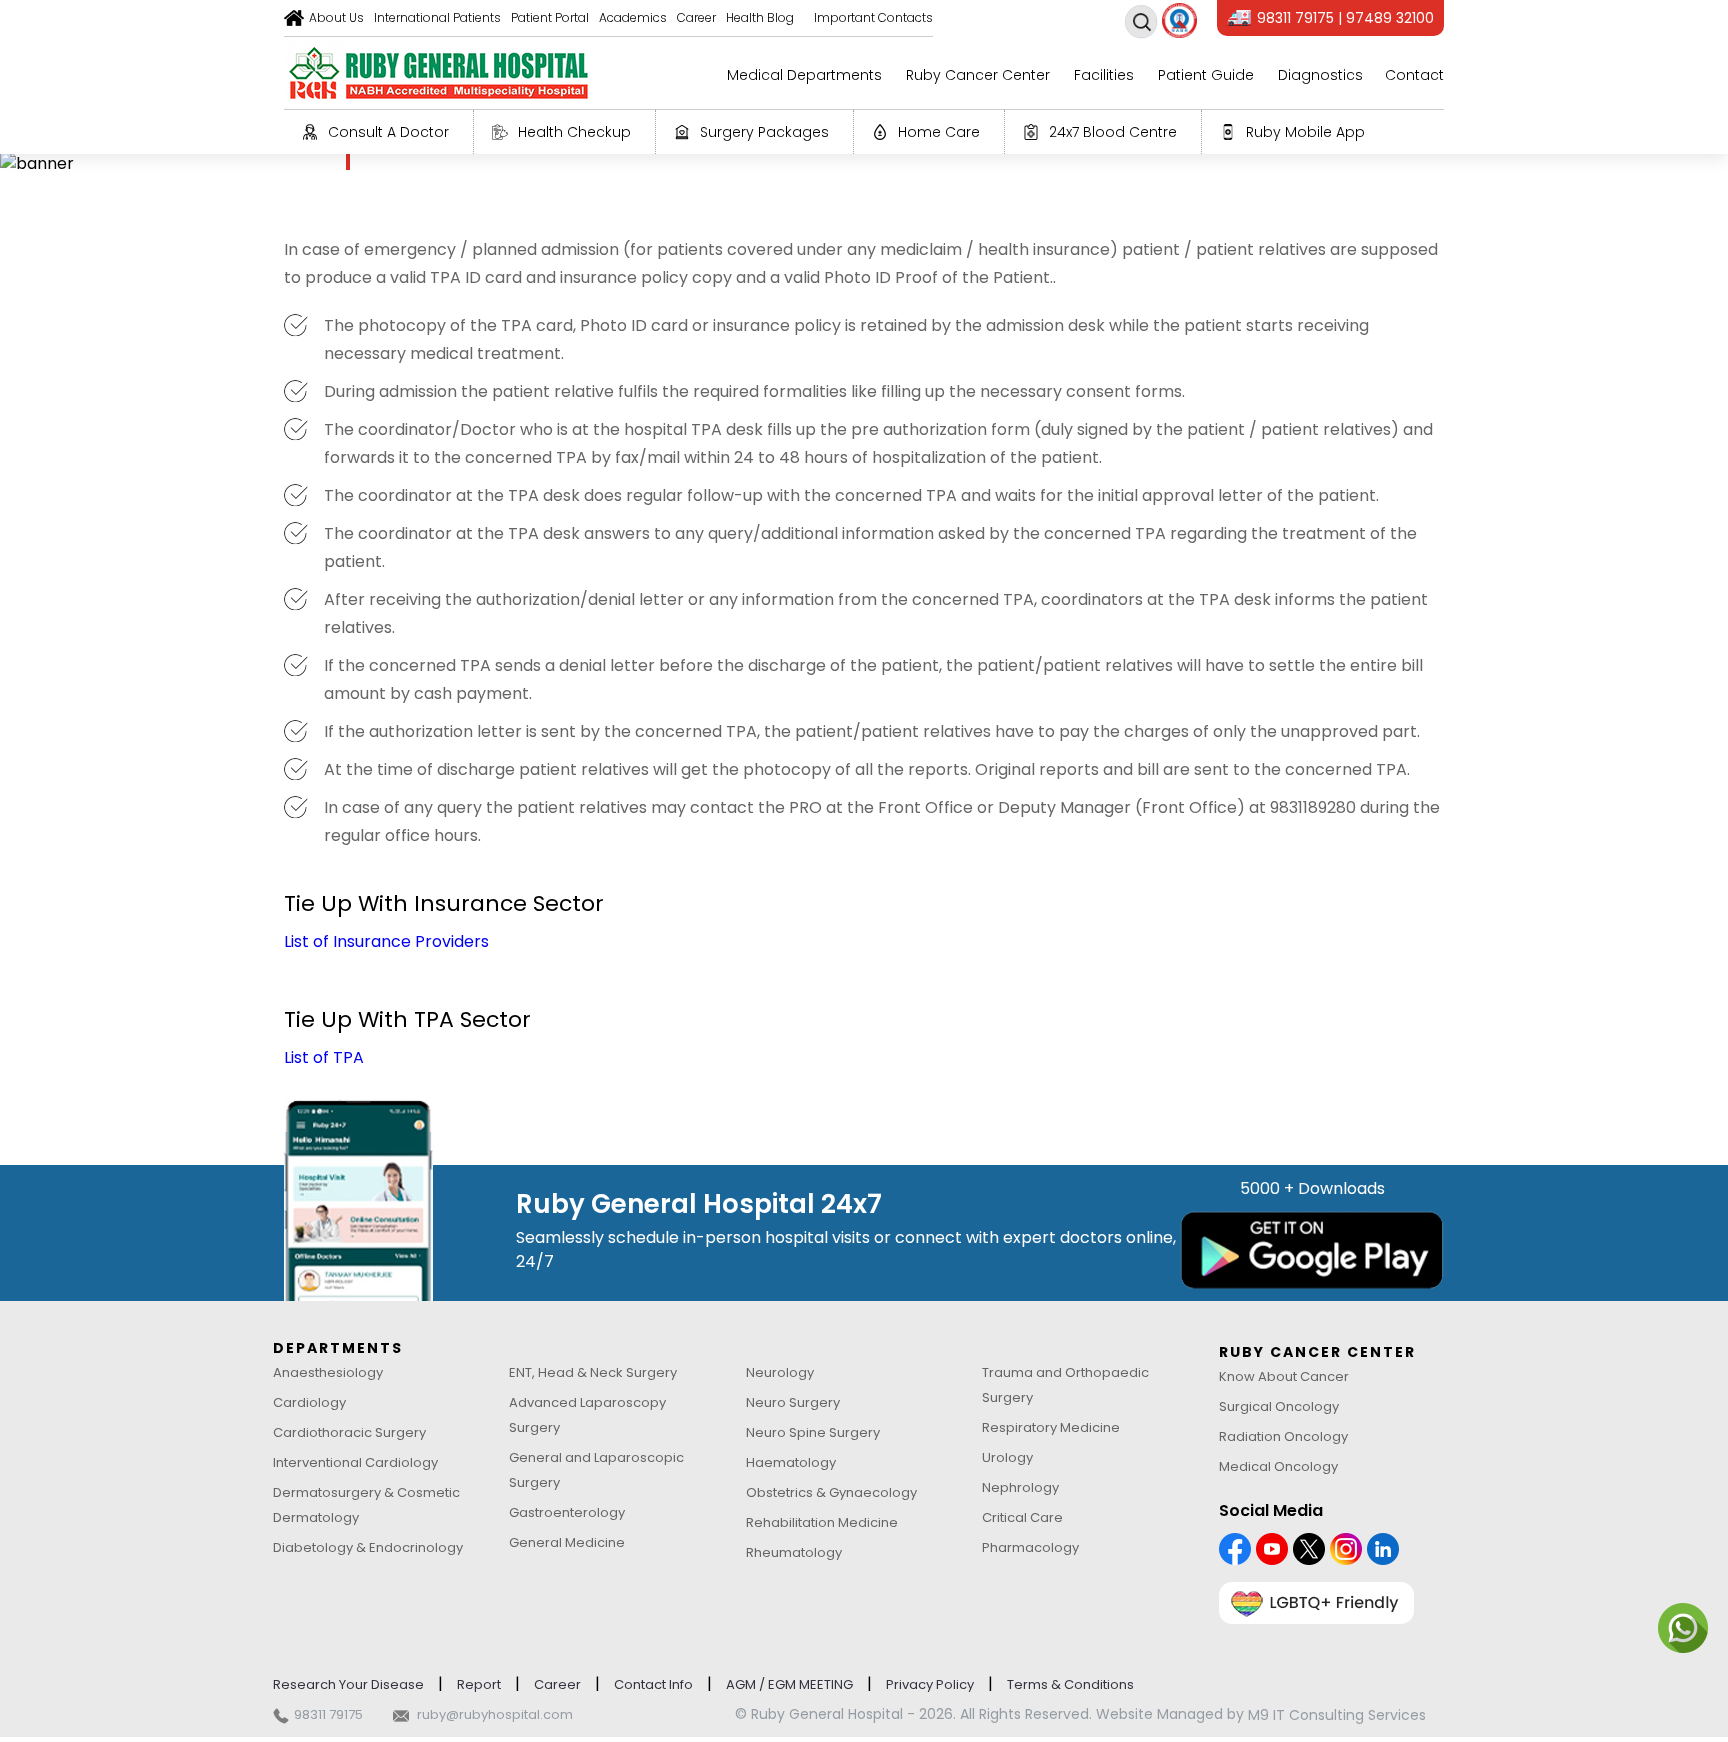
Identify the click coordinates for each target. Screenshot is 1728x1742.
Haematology (791, 1462)
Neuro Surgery (793, 1402)
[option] (864, 164)
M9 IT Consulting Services (1337, 1715)
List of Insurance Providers (386, 941)
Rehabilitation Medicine (822, 1522)
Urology (1007, 1457)
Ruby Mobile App (1305, 132)
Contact (1414, 75)
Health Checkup (574, 132)
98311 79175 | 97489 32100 (1345, 18)
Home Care (939, 132)
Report (479, 1684)
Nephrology (1020, 1487)
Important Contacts (873, 17)
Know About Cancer (1284, 1376)
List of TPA (324, 1057)
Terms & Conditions (1070, 1684)
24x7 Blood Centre (1113, 132)
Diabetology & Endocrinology (368, 1547)
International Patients (437, 17)
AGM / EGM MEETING (789, 1684)
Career (696, 17)
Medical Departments (804, 75)
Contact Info (653, 1684)
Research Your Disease (348, 1684)
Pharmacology (1030, 1547)
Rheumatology (794, 1552)
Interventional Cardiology (355, 1462)
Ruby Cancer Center (978, 75)
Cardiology (309, 1402)
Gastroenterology (567, 1512)
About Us (336, 17)
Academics (633, 17)
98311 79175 (328, 1714)
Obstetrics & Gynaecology (831, 1492)
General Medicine (567, 1542)
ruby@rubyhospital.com (495, 1714)
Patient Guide (1206, 75)
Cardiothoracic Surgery (349, 1432)
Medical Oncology (1278, 1466)
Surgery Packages (764, 132)
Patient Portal (550, 17)
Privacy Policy (930, 1684)
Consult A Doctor (388, 132)
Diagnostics (1320, 75)
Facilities (1104, 75)
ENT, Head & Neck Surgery (593, 1372)
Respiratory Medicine (1051, 1427)
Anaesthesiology (328, 1372)
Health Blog (760, 17)
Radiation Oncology (1283, 1436)
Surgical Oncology (1279, 1406)
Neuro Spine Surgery (813, 1432)
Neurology (780, 1372)
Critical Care (1022, 1517)
